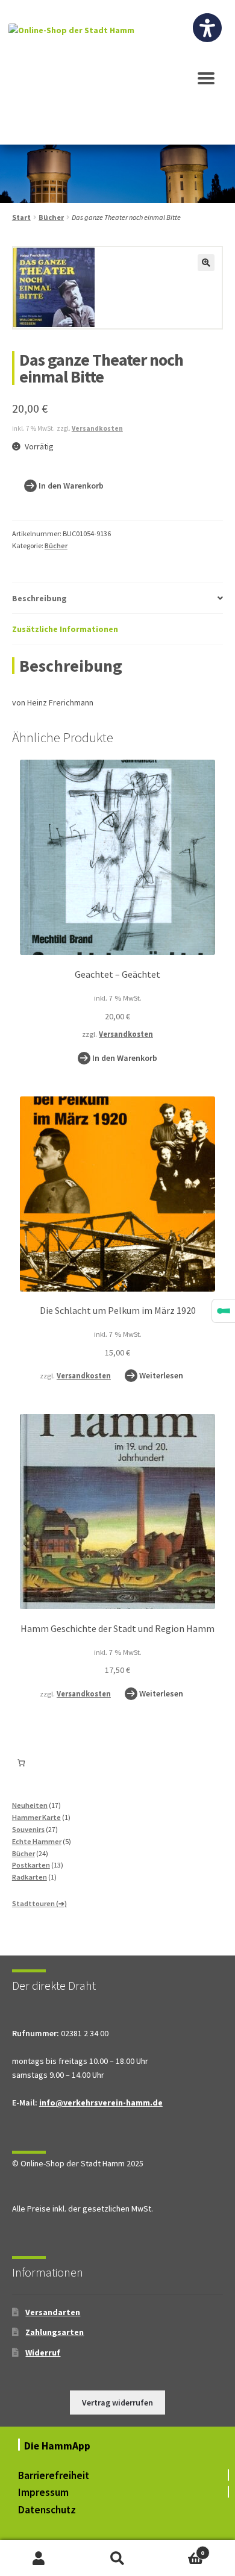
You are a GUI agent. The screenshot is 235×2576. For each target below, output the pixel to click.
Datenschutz (47, 2510)
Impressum (43, 2492)
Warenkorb (180, 2549)
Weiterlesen (161, 1375)
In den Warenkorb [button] (125, 1058)
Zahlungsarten (55, 2332)
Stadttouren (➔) (39, 1903)
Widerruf (43, 2352)
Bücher (51, 217)
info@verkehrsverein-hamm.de (101, 2102)
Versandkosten (97, 428)
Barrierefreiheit (54, 2475)
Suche (117, 2558)
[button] (206, 263)
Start (21, 217)
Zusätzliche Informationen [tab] (65, 629)
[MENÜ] (206, 84)
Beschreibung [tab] (39, 598)
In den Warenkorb (71, 486)
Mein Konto (39, 2558)
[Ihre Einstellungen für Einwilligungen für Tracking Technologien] (224, 1311)
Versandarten (53, 2312)
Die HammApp (58, 2446)
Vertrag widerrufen (117, 2402)
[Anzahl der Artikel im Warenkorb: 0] (21, 1763)
